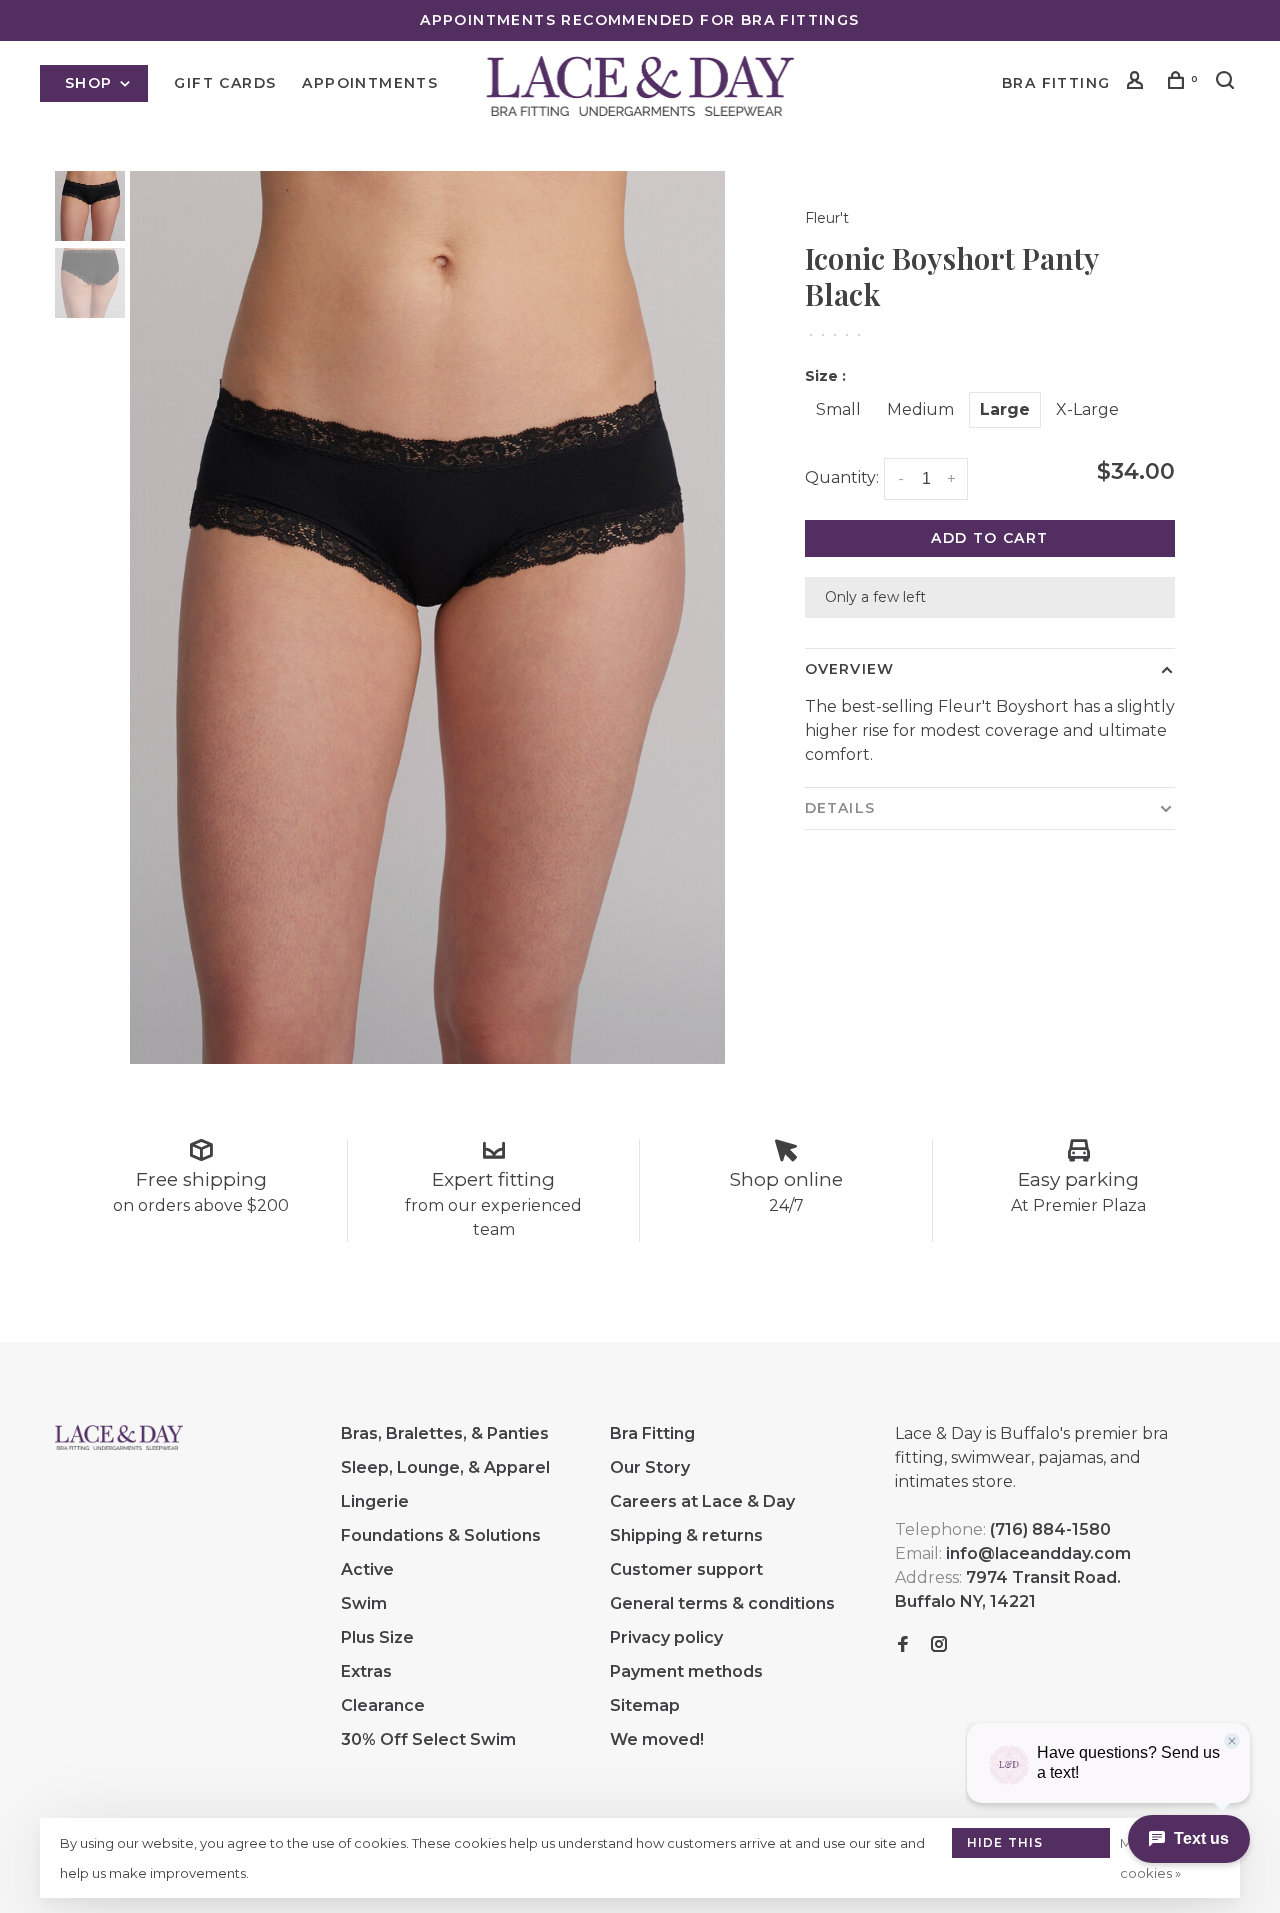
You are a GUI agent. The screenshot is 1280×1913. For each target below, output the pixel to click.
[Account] (1138, 83)
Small (838, 409)
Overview (849, 669)
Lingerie (375, 1501)
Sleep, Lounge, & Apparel (445, 1467)
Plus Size (377, 1637)
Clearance (383, 1705)
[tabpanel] (427, 617)
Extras (366, 1671)
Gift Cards (225, 83)
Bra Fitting (1056, 83)
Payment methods (686, 1671)
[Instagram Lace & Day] (939, 1645)
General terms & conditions (722, 1603)
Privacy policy (666, 1637)
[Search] (1228, 83)
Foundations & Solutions (441, 1535)
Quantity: (842, 477)
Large (1005, 409)
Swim (364, 1603)
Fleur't (827, 218)
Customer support (686, 1569)
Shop (91, 83)
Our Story (650, 1467)
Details (840, 808)
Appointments (370, 83)
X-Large (1087, 409)
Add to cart (989, 538)
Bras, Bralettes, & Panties (445, 1433)
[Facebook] (903, 1645)
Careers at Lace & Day (702, 1501)
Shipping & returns (686, 1535)
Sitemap (645, 1705)
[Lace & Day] (119, 1437)
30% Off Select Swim (428, 1739)
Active (367, 1569)
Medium (920, 409)
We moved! (657, 1739)
